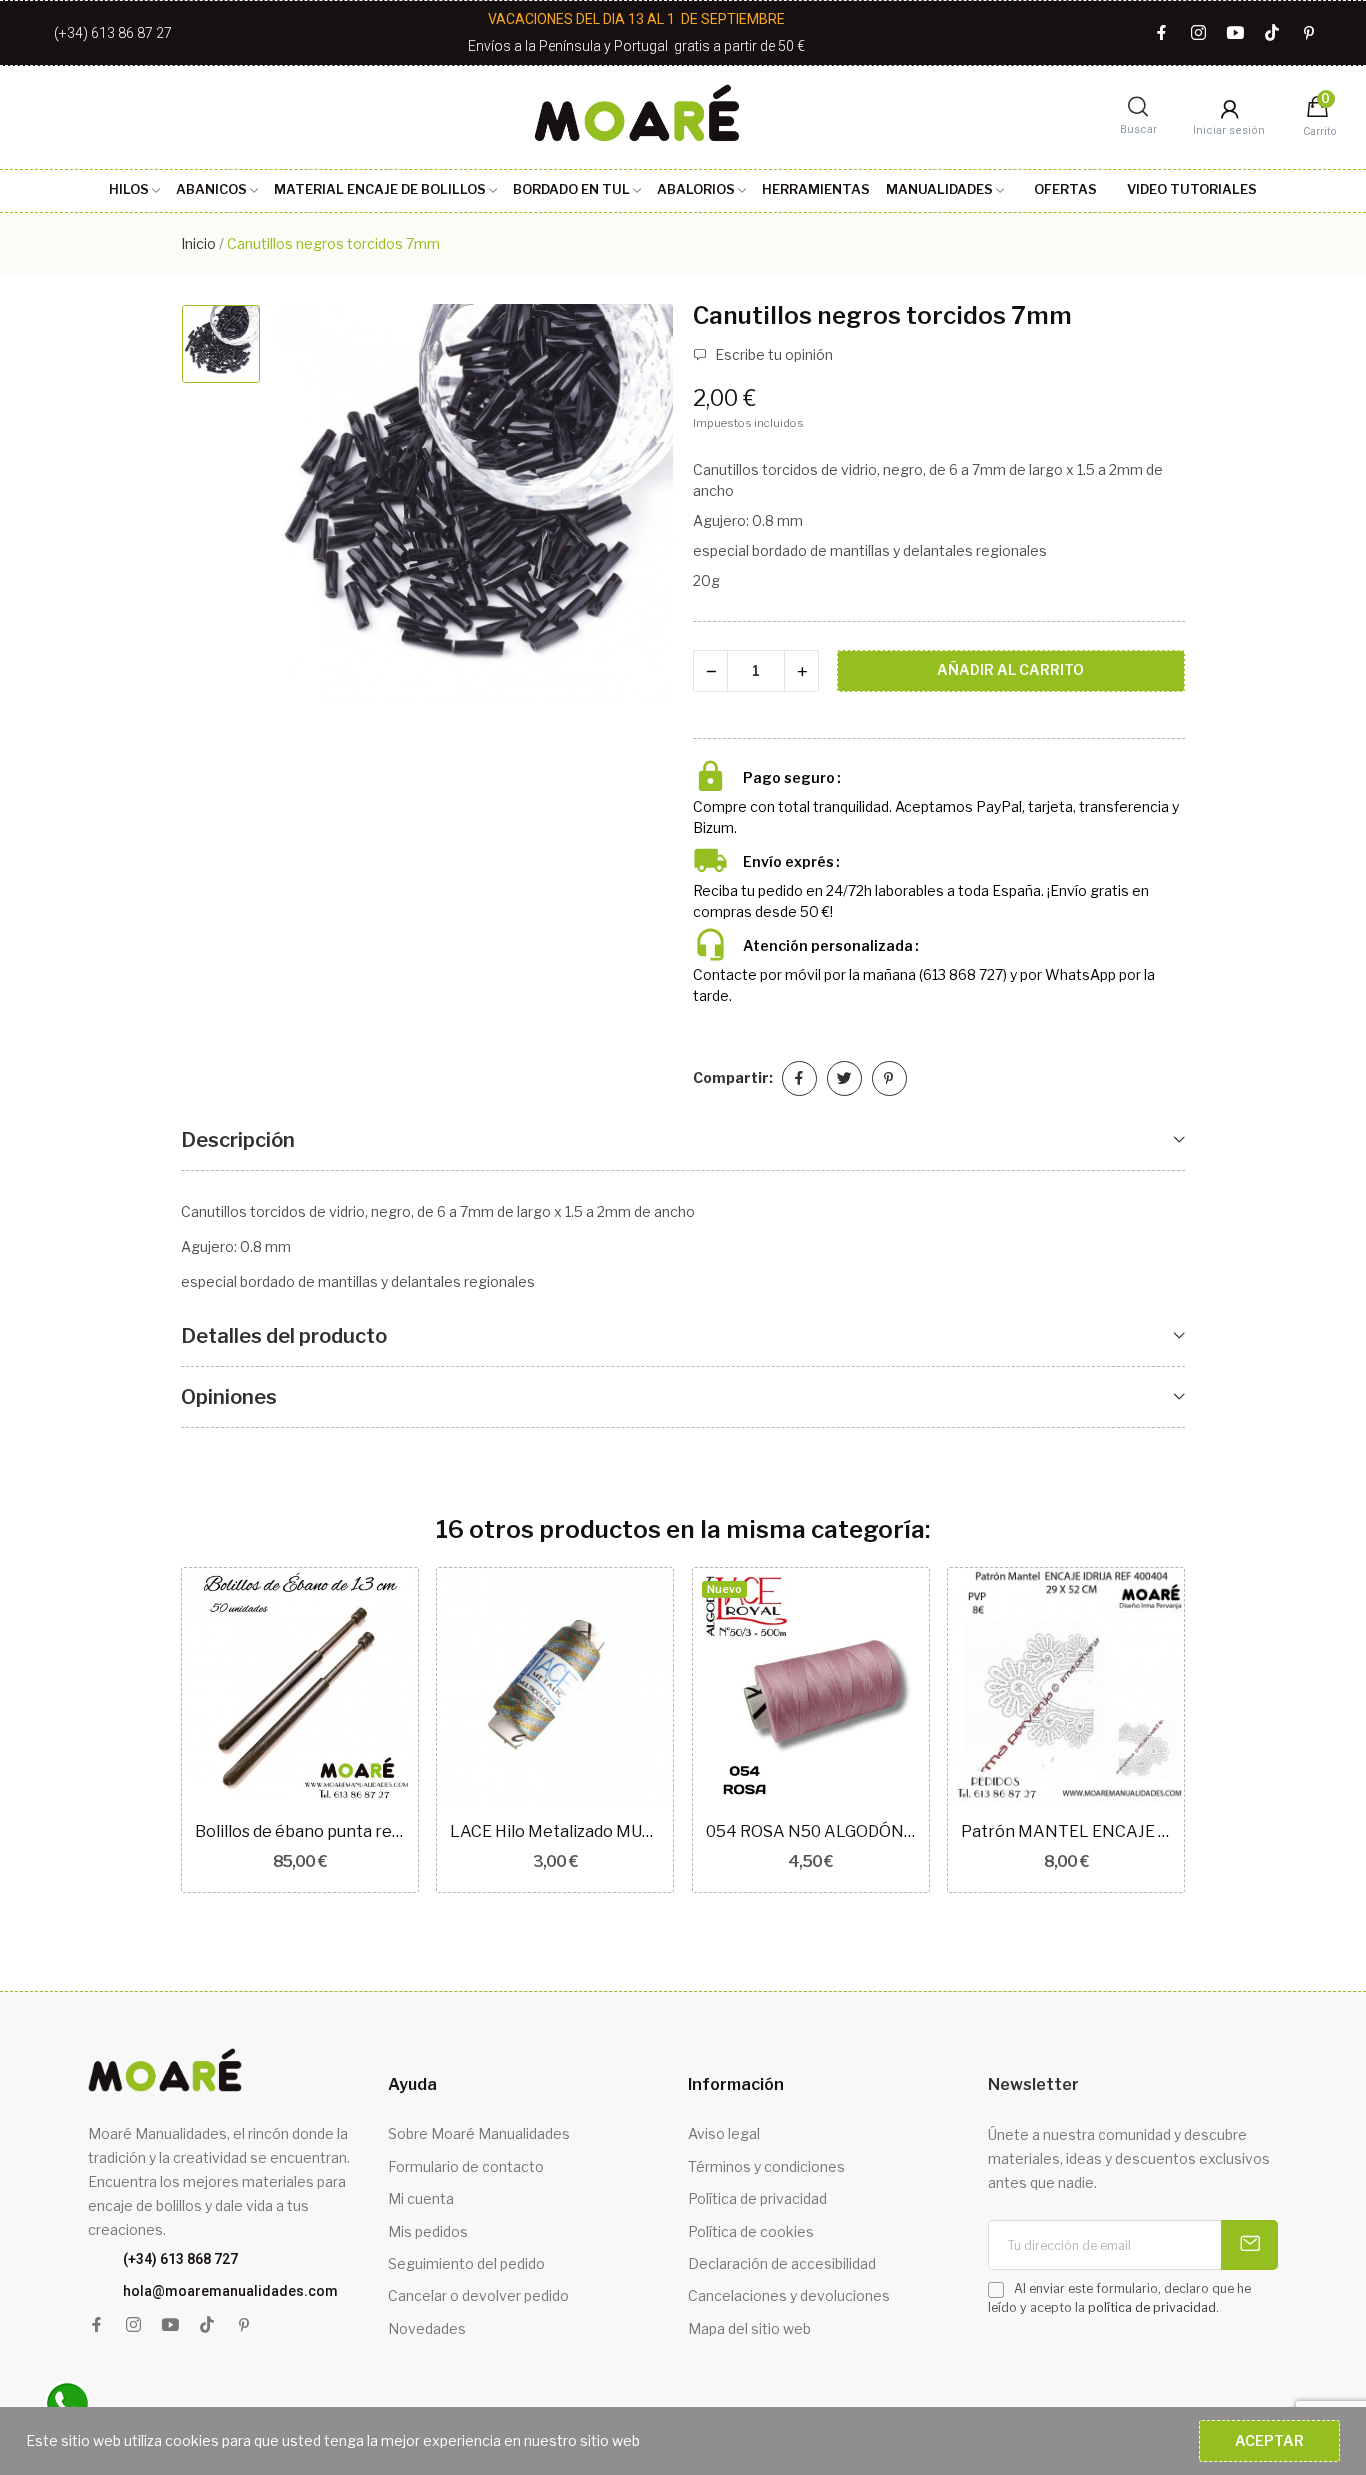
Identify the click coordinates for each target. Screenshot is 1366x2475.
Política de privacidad (757, 2198)
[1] (1249, 2245)
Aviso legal (724, 2133)
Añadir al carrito (1010, 669)
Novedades (427, 2328)
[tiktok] (1272, 33)
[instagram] (1198, 33)
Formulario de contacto (466, 2166)
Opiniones (229, 1397)
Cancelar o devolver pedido (478, 2295)
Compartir (799, 1078)
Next (1217, 1734)
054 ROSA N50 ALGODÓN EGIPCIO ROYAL (811, 1831)
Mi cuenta (421, 2198)
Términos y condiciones (766, 2166)
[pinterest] (1309, 33)
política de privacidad (1152, 2307)
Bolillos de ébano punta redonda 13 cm (300, 1831)
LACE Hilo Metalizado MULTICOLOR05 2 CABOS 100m (555, 1831)
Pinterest (889, 1078)
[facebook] (1161, 33)
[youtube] (1235, 33)
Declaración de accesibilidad (782, 2263)
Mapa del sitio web (749, 2328)
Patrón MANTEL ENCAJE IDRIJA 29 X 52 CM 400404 (1066, 1831)
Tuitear (844, 1078)
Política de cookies (751, 2231)
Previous (148, 1734)
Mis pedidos (428, 2231)
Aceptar (1269, 2440)
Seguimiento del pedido (466, 2263)
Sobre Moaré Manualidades (479, 2133)
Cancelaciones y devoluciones (789, 2295)
